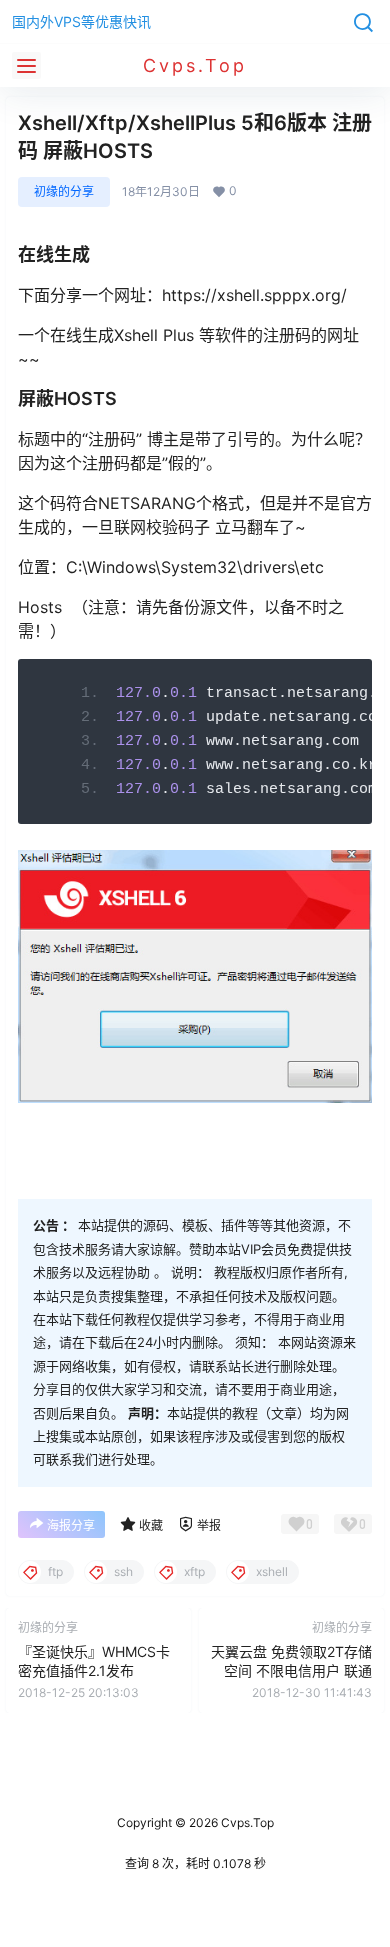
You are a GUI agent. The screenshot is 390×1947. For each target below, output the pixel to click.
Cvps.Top (246, 1822)
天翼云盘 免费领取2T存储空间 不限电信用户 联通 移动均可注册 (291, 1671)
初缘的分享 (64, 191)
